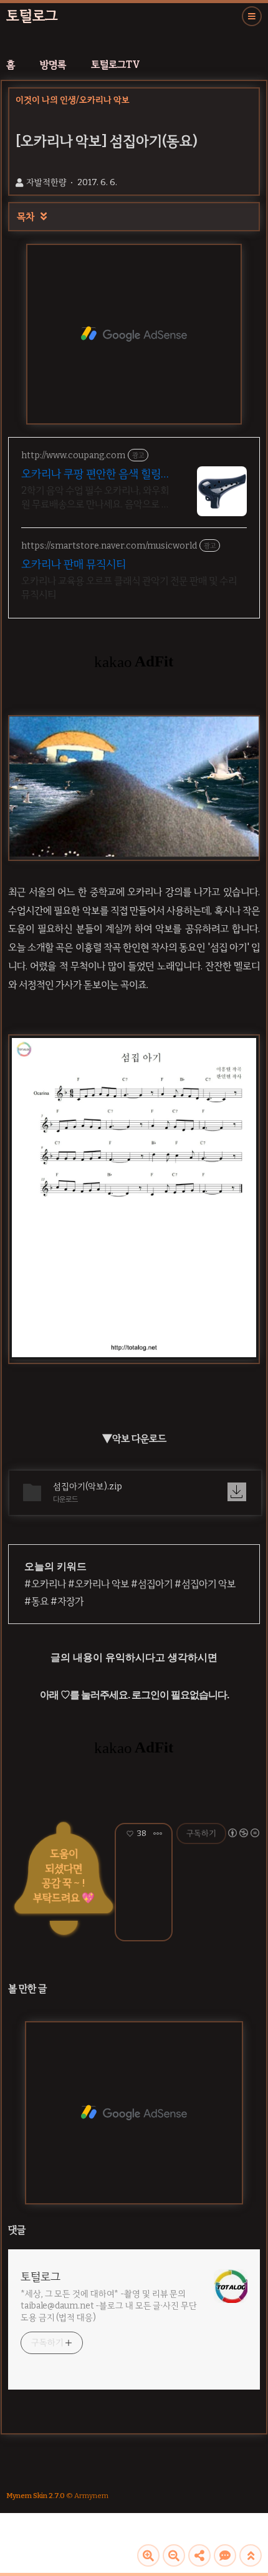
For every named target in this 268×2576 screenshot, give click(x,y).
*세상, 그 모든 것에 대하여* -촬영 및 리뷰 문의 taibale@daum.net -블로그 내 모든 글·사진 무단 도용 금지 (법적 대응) (109, 2306)
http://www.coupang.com (73, 455)
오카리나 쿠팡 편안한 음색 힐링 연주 (91, 474)
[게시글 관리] (158, 1833)
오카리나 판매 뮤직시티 (74, 564)
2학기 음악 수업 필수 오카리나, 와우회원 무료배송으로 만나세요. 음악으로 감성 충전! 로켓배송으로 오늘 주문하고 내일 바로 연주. (96, 498)
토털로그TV (116, 65)
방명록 (53, 65)
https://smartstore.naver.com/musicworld (109, 546)
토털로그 (32, 16)
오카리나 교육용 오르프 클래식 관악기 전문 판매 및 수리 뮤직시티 (129, 588)
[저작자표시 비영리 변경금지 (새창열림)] (243, 1833)
